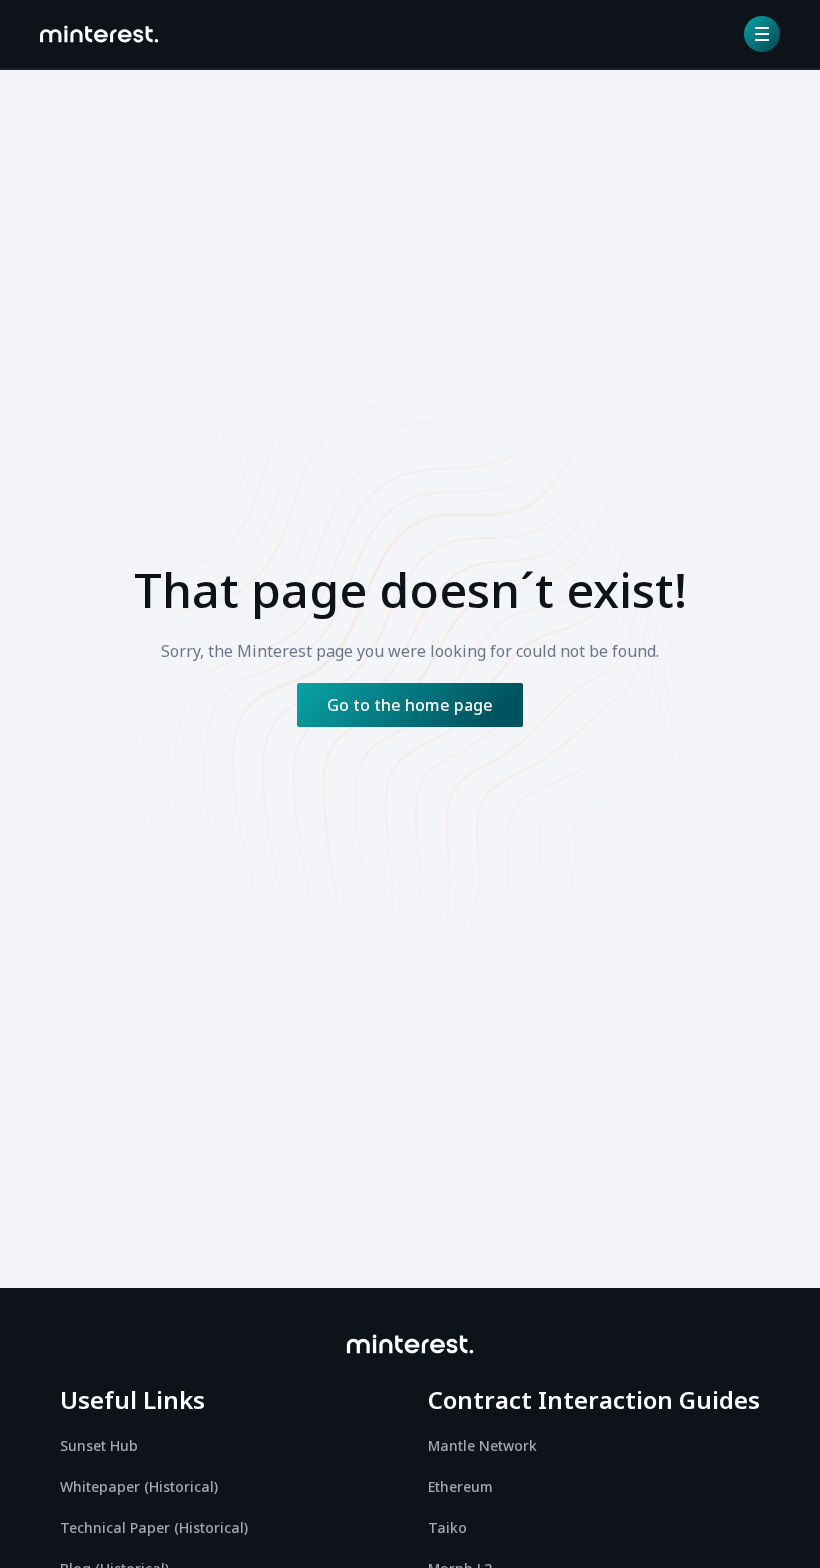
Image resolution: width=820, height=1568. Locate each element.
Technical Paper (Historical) (154, 1527)
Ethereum (460, 1486)
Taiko (447, 1527)
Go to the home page (410, 705)
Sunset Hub (99, 1445)
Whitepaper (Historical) (139, 1486)
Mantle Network (482, 1445)
